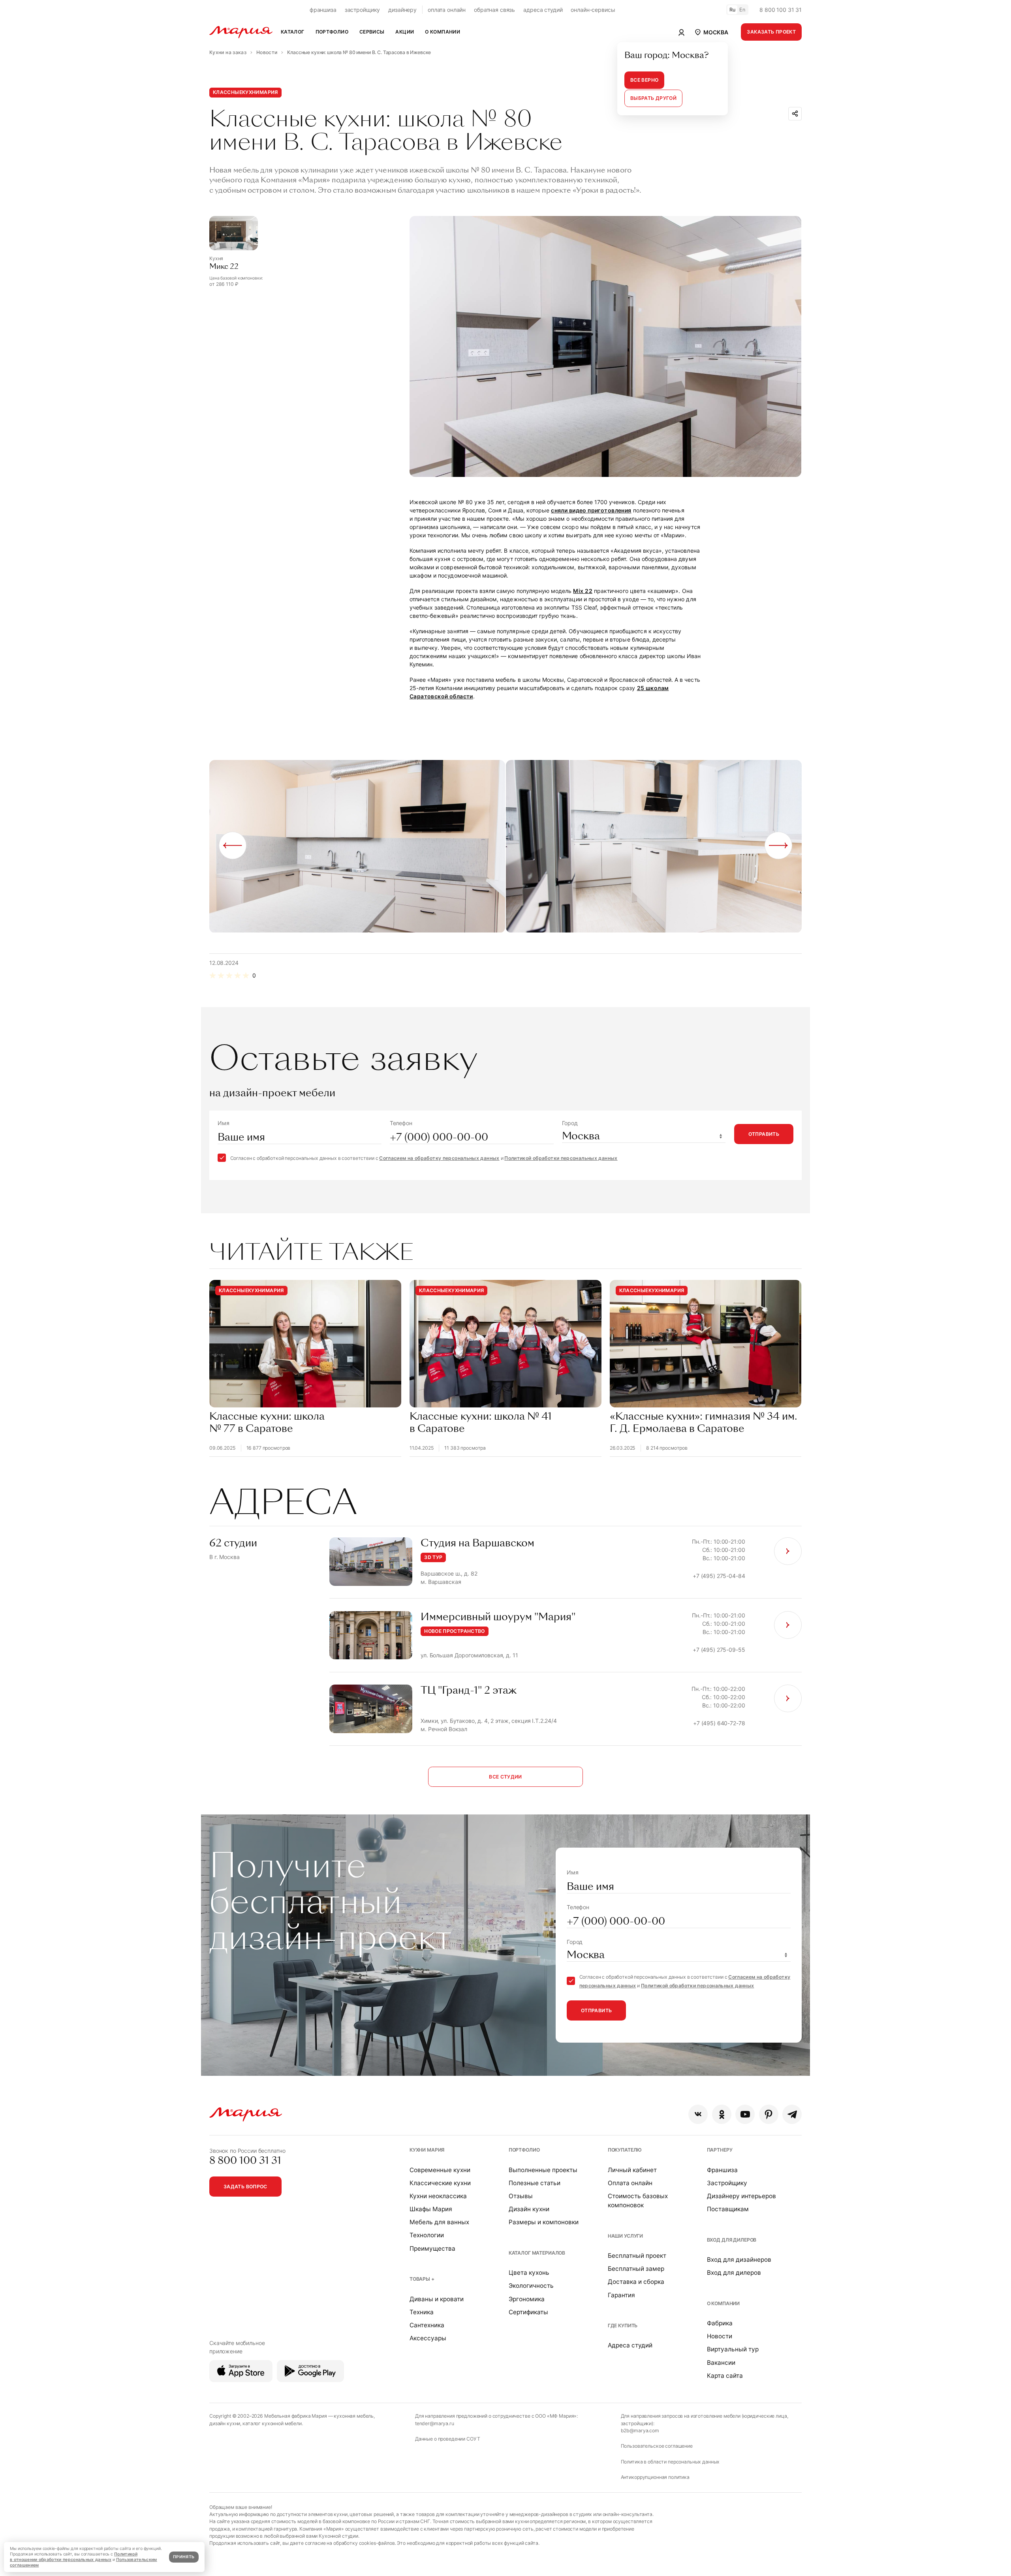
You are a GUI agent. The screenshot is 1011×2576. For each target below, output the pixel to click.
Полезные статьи (535, 2183)
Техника (422, 2312)
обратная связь (494, 10)
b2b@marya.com (640, 2431)
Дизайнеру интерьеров (741, 2196)
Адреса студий (630, 2345)
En (742, 10)
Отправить (764, 1134)
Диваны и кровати (437, 2299)
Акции (405, 32)
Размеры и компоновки (544, 2222)
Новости (720, 2336)
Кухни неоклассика (438, 2196)
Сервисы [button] (372, 32)
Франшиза (722, 2170)
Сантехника (427, 2325)
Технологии (427, 2235)
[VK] (698, 2114)
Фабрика (720, 2323)
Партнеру (720, 2150)
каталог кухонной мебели (272, 2423)
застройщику (362, 10)
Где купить (623, 2326)
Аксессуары (428, 2338)
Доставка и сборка (636, 2282)
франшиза (323, 10)
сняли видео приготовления (591, 510)
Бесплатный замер (636, 2269)
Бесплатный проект (637, 2256)
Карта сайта (725, 2376)
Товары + (422, 2279)
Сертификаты (528, 2312)
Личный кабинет (632, 2170)
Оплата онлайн (630, 2183)
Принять (184, 2557)
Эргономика (527, 2299)
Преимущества (432, 2249)
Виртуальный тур (733, 2349)
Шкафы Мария (431, 2209)
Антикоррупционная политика (655, 2477)
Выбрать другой (653, 98)
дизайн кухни (225, 2423)
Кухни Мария (427, 2150)
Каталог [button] (293, 32)
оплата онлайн (447, 10)
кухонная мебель (354, 2416)
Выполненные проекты (543, 2170)
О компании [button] (443, 32)
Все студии (505, 1777)
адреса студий (543, 10)
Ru (733, 10)
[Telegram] (792, 2114)
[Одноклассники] (722, 2114)
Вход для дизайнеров (739, 2260)
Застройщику (727, 2183)
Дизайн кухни (529, 2209)
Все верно (644, 80)
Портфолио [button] (332, 32)
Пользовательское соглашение (657, 2446)
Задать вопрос (245, 2187)
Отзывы (521, 2196)
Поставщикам (728, 2209)
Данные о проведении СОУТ (448, 2439)
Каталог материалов (537, 2253)
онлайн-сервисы (593, 10)
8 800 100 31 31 (781, 10)
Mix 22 (583, 591)
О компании (723, 2303)
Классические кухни (440, 2183)
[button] (711, 32)
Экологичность (531, 2286)
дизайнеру (402, 10)
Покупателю (625, 2150)
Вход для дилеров (732, 2240)
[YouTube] (745, 2114)
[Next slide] (778, 845)
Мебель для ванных (439, 2222)
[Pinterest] (769, 2114)
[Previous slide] (233, 845)
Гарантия (621, 2295)
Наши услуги (625, 2236)
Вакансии (721, 2363)
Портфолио (524, 2150)
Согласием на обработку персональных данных (439, 1158)
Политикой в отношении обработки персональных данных (74, 2557)
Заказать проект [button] (771, 32)
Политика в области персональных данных (670, 2462)
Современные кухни (440, 2170)
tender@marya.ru (435, 2423)
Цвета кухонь (529, 2273)
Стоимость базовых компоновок (638, 2201)
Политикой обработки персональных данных (561, 1158)
